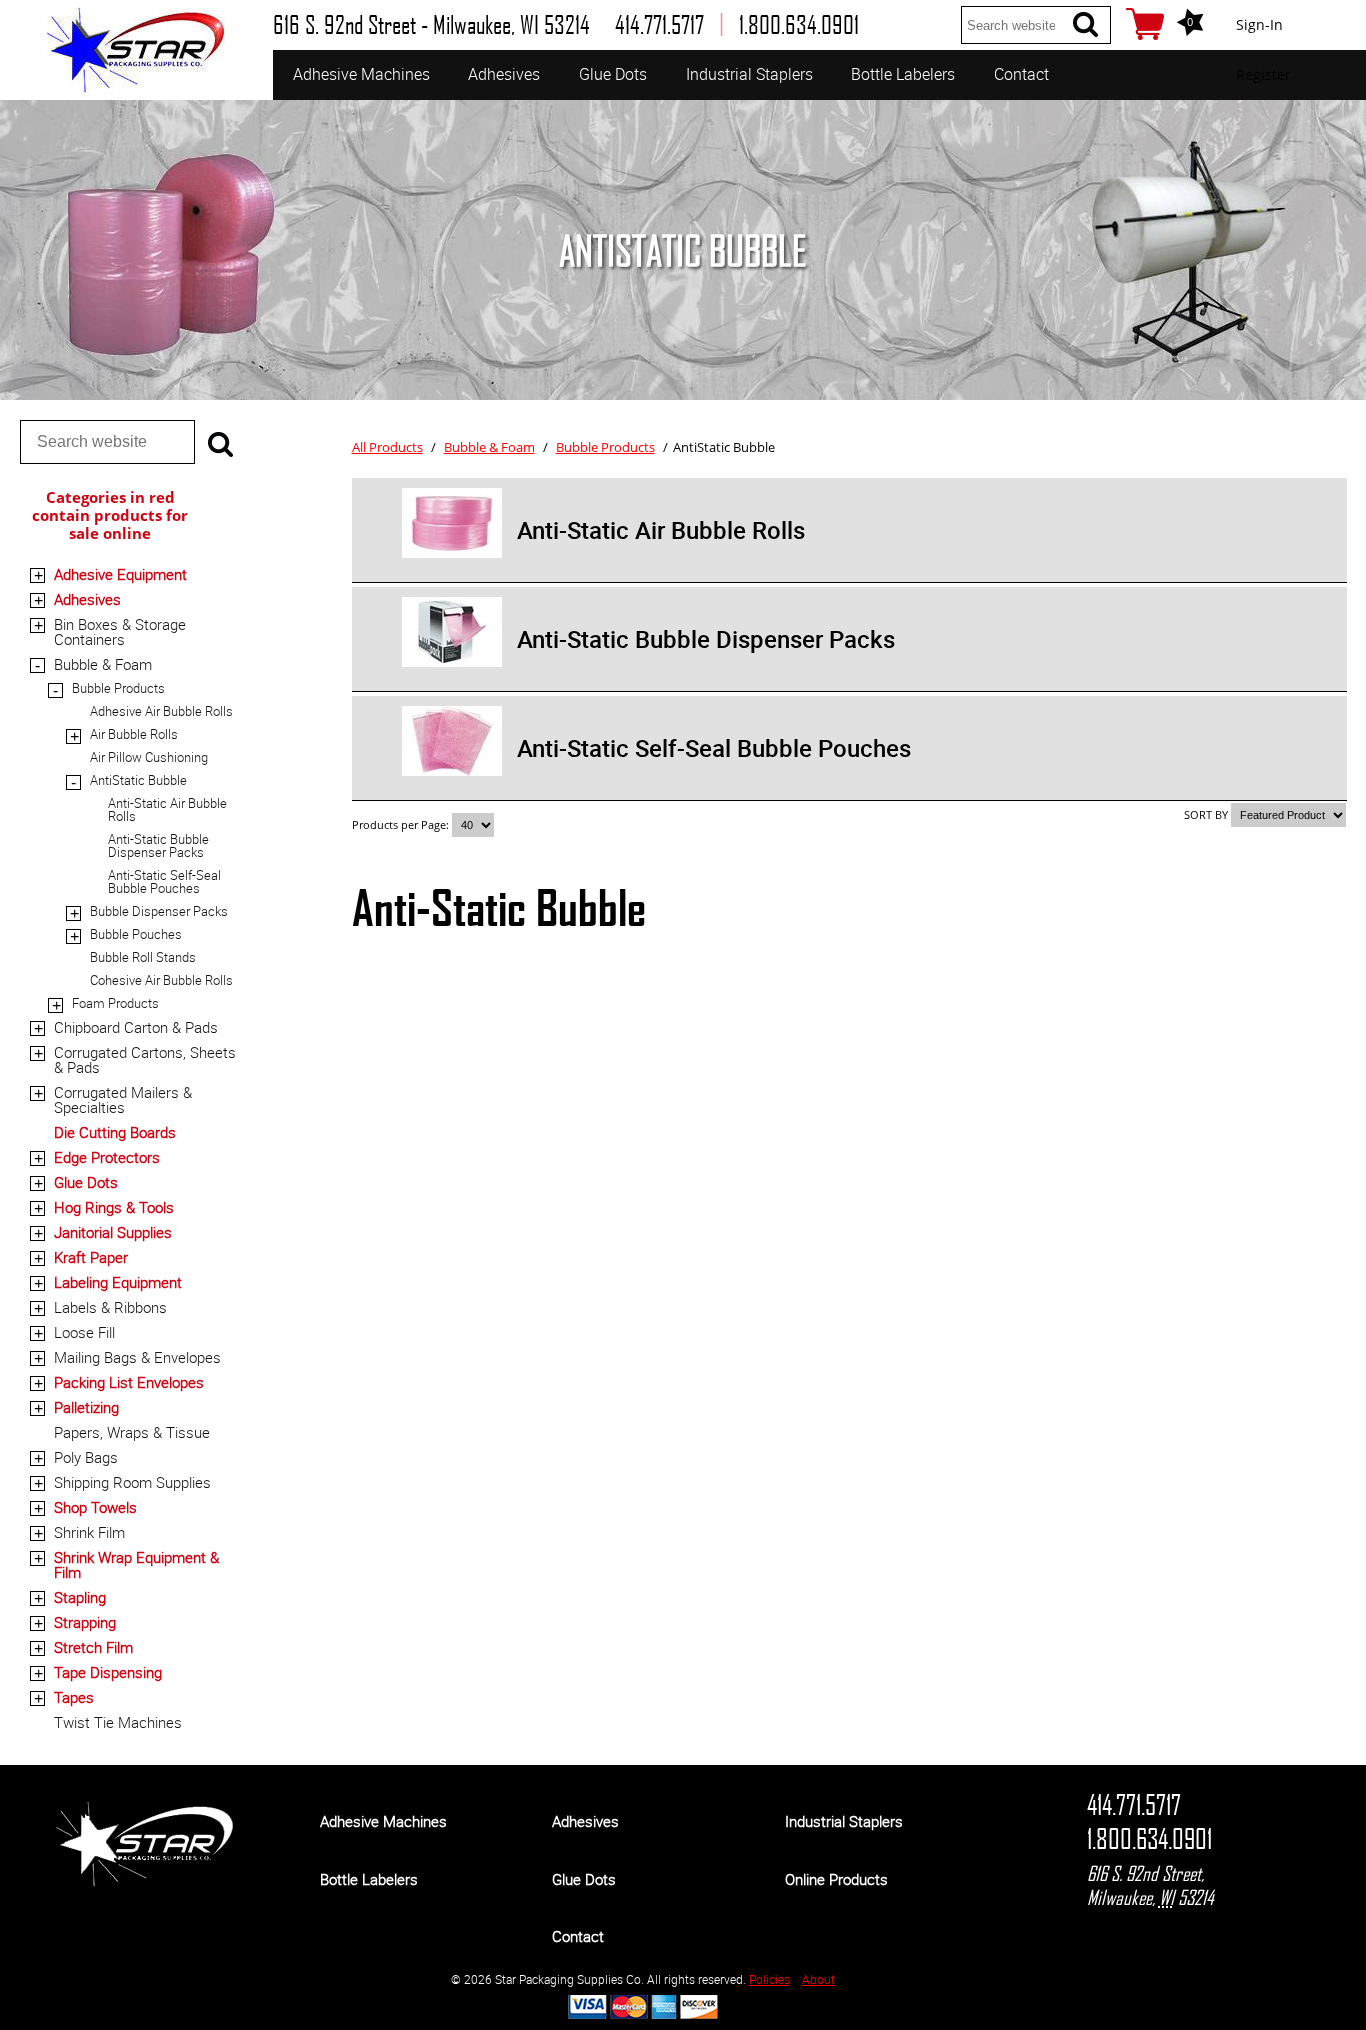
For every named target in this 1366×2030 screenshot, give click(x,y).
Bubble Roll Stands (143, 957)
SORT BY (1206, 814)
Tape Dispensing (108, 1672)
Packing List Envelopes (129, 1382)
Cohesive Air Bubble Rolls (161, 980)
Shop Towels (95, 1507)
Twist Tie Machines (118, 1722)
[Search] (1085, 24)
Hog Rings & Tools (114, 1207)
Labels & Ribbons (110, 1307)
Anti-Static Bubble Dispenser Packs (158, 845)
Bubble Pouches (136, 934)
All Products (387, 447)
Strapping (85, 1622)
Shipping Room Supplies (132, 1482)
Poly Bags (86, 1457)
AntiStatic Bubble (138, 780)
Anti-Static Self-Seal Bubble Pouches (164, 881)
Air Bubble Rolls (134, 734)
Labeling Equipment (118, 1282)
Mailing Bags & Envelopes (137, 1357)
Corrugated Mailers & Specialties (123, 1099)
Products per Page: (402, 824)
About (818, 1979)
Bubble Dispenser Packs (159, 911)
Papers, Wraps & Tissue (132, 1432)
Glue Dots (613, 74)
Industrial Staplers (749, 74)
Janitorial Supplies (113, 1232)
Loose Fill (84, 1332)
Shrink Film (89, 1532)
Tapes (74, 1697)
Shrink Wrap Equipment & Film (136, 1564)
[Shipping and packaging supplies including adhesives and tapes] (144, 1881)
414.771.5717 (1134, 1805)
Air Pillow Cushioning (149, 757)
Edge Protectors (107, 1157)
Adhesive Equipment (120, 574)
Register (1263, 74)
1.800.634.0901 (1149, 1839)
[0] (1145, 24)
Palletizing (86, 1407)
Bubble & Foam (103, 664)
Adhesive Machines (361, 74)
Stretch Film (93, 1647)
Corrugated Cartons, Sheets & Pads (145, 1059)
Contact (1021, 74)
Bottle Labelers (903, 74)
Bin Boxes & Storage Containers (120, 631)
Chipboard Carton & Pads (136, 1027)
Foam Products (115, 1003)
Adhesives (504, 74)
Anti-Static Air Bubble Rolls (167, 809)
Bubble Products (118, 688)
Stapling (80, 1597)
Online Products (836, 1879)
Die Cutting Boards (115, 1132)
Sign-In (1259, 24)
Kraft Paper (91, 1257)
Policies (769, 1979)
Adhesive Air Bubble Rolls (161, 711)
